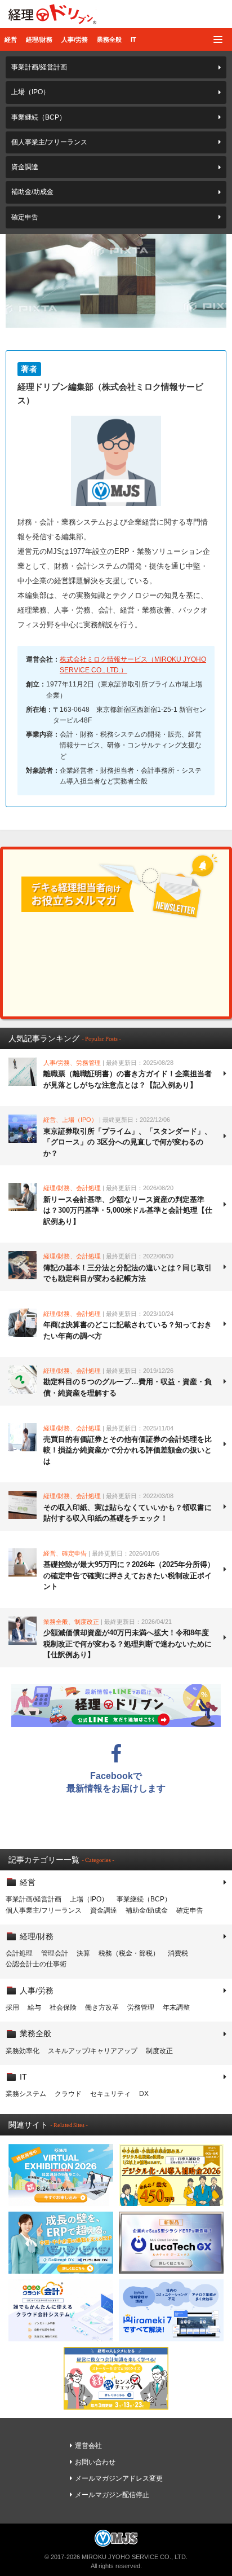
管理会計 (55, 1953)
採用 (12, 2007)
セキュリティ (110, 2094)
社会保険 (63, 2007)
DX (144, 2094)
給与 (34, 2007)
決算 (83, 1953)
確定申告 (25, 217)
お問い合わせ (95, 2462)
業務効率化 (23, 2051)
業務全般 (109, 39)
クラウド (68, 2094)
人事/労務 (75, 39)
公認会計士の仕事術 (36, 1964)
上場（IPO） (30, 92)
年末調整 (176, 2007)
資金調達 (25, 167)
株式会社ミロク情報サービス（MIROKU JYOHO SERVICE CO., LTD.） (133, 665)
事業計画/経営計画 (39, 67)
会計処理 (19, 1953)
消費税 (178, 1953)
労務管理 (141, 2007)
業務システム (26, 2094)
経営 (11, 39)
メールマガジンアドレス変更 (119, 2478)
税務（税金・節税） (129, 1953)
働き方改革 (102, 2007)
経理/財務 (39, 39)
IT (133, 39)
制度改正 (159, 2051)
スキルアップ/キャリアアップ (93, 2051)
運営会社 (88, 2446)
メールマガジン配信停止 (112, 2495)
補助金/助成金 (32, 192)
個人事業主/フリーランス (49, 142)
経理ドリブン (52, 14)
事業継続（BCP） (39, 117)
